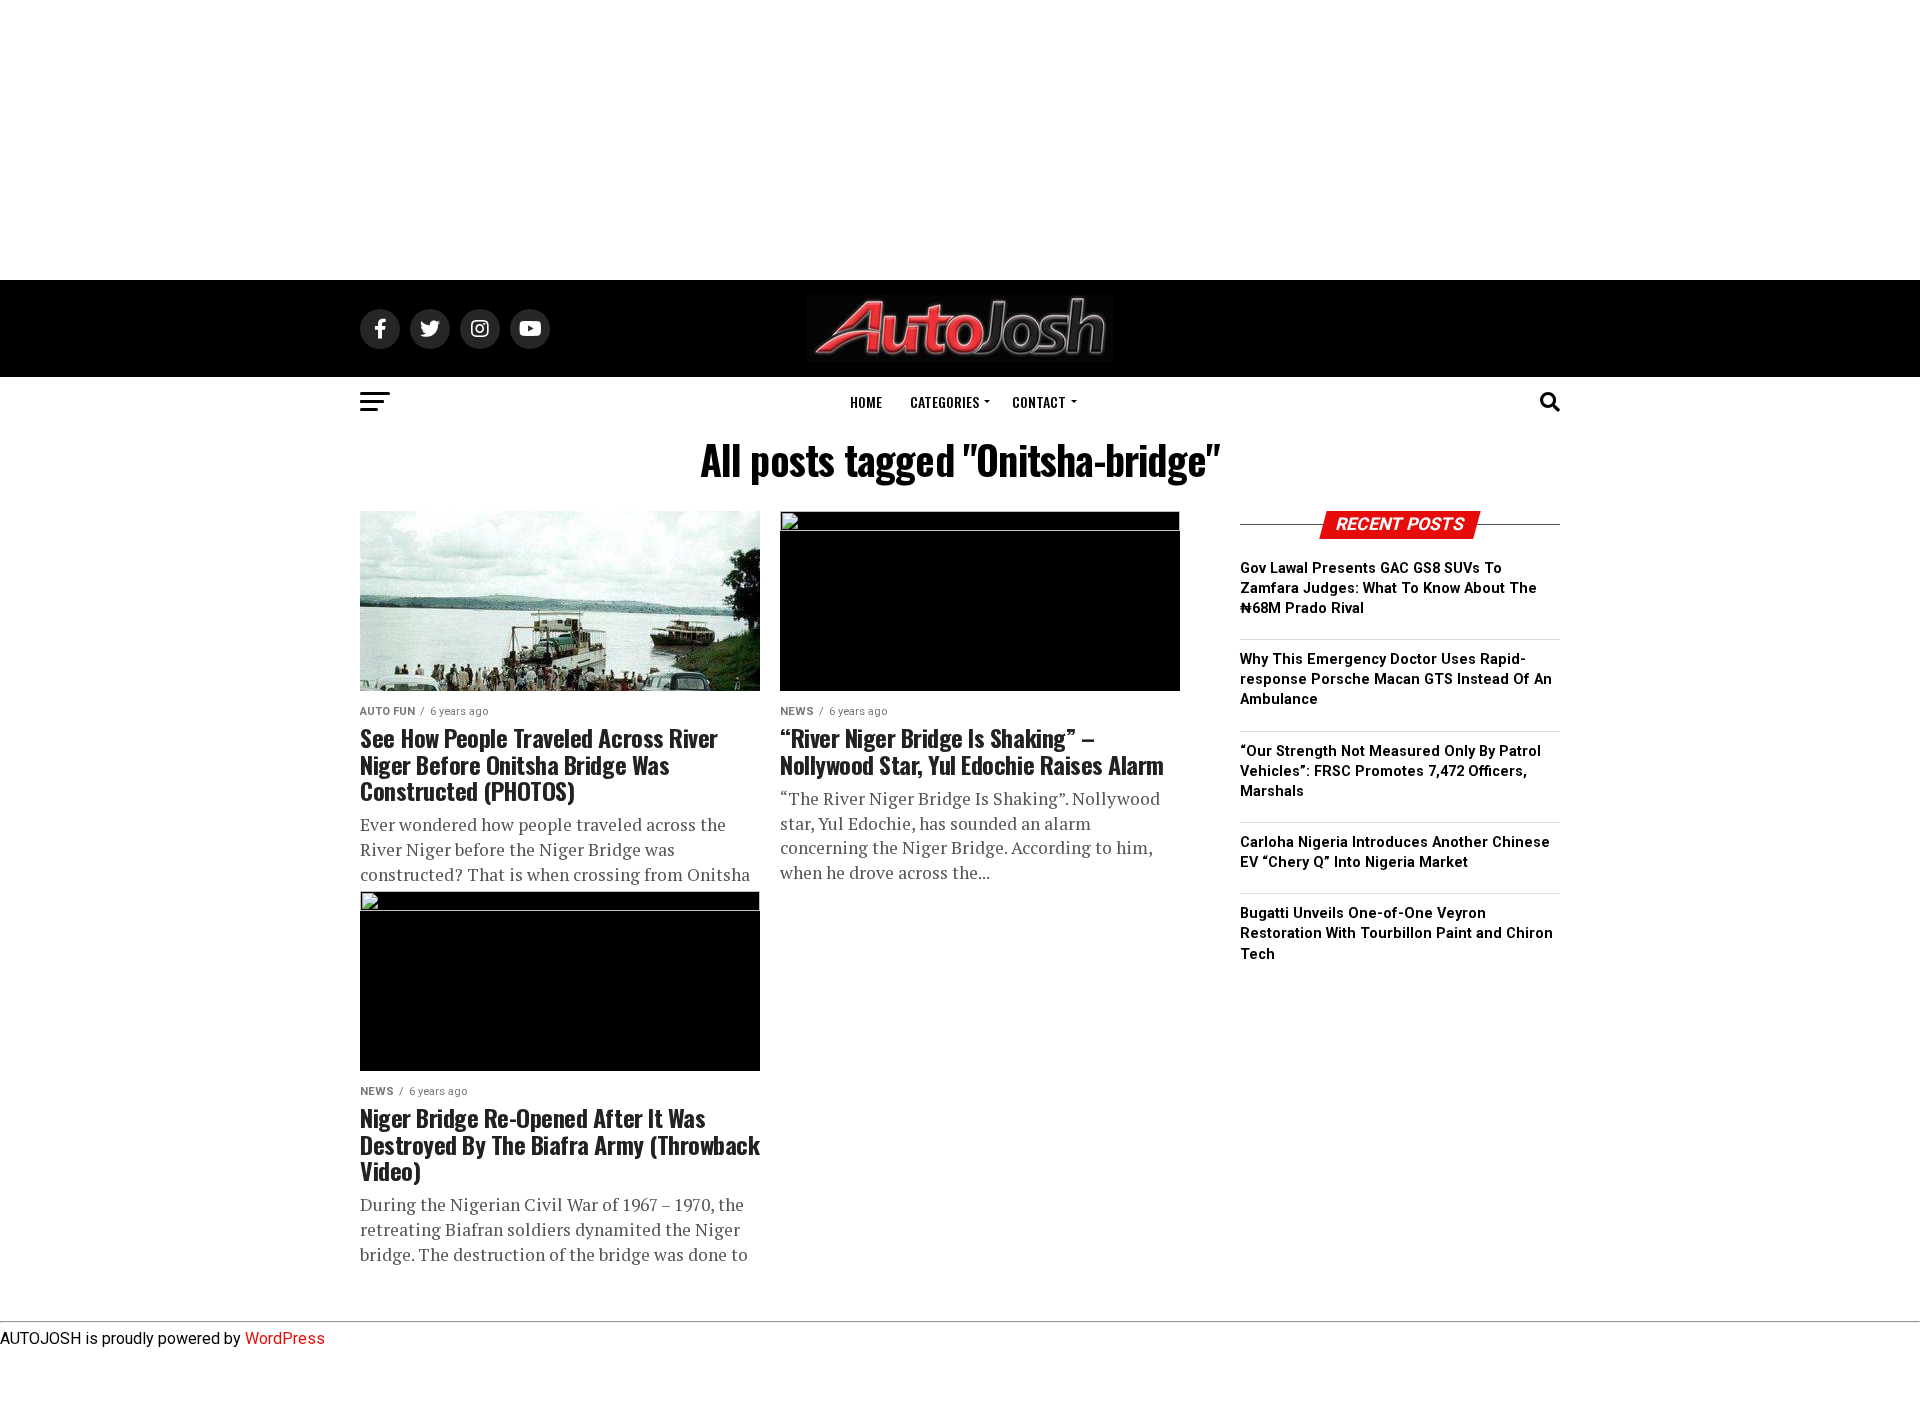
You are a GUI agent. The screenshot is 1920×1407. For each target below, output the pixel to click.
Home (866, 401)
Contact (1039, 401)
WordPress (285, 1338)
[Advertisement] (960, 140)
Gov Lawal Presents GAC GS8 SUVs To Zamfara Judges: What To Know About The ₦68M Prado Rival (1388, 588)
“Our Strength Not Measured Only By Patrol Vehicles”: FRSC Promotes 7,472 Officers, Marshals (1390, 771)
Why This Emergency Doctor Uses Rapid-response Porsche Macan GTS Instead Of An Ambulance (1396, 679)
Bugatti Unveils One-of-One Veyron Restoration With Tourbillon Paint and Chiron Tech (1396, 933)
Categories (944, 401)
